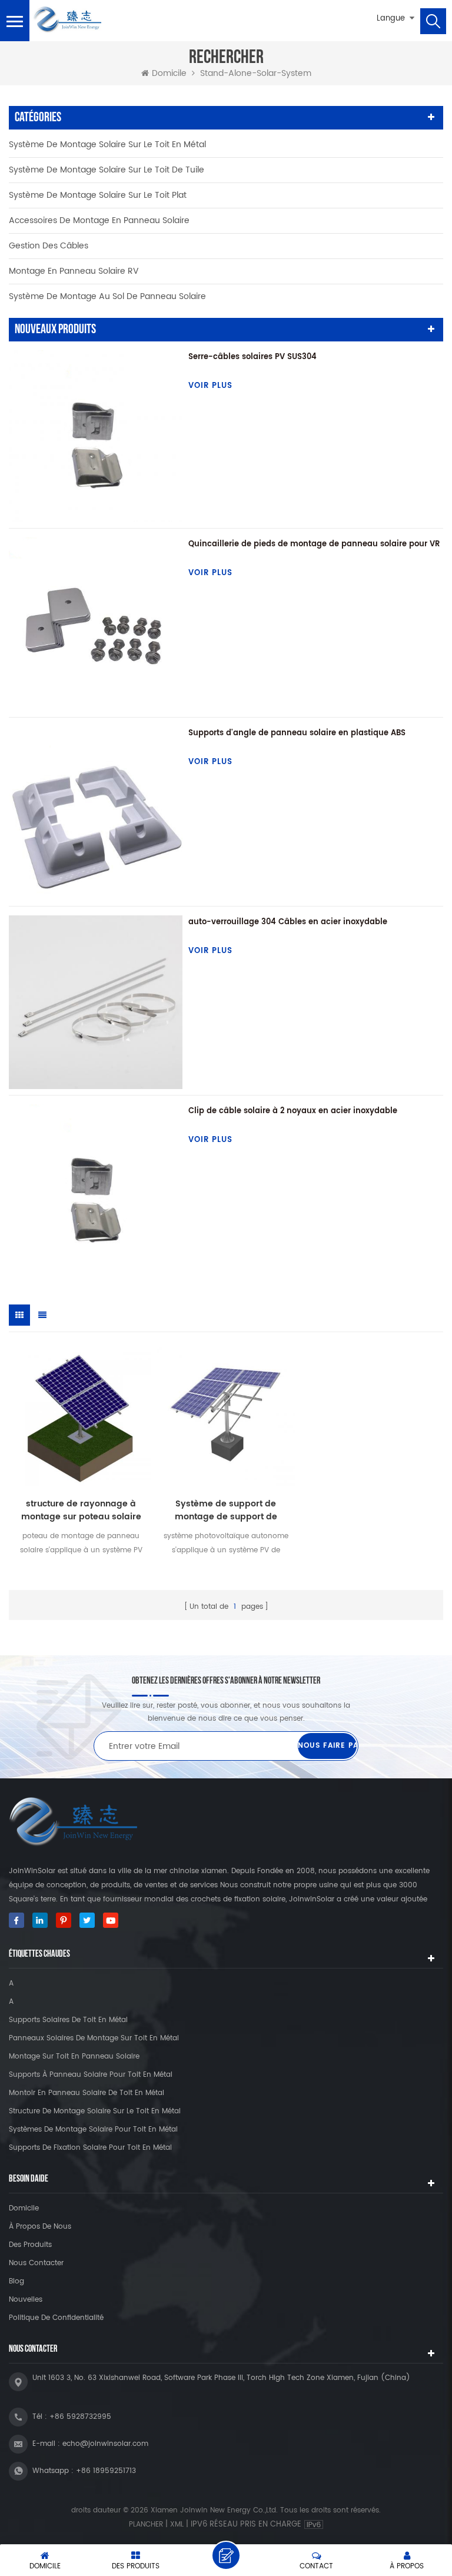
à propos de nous (40, 2227)
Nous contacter (36, 2263)
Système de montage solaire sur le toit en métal (107, 145)
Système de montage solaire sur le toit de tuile (107, 170)
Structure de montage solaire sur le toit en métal (95, 2111)
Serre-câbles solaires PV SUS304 (252, 357)
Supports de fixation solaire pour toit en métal (90, 2148)
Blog (16, 2281)
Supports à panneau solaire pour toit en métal (91, 2075)
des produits (30, 2245)
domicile (24, 2208)
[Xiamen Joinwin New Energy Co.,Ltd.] (67, 20)
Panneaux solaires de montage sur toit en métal (94, 2038)
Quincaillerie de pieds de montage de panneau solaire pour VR (314, 544)
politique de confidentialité (56, 2318)
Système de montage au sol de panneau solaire (107, 296)
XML (177, 2524)
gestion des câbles (49, 246)
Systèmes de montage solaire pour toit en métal (93, 2129)
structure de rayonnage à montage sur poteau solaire (81, 1511)
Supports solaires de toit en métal (68, 2020)
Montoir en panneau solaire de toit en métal (87, 2093)
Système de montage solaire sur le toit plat (98, 195)
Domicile (169, 74)
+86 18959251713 (106, 2471)
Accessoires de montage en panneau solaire (99, 220)
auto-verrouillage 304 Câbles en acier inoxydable (288, 922)
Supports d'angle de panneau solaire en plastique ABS (297, 733)
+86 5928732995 (80, 2417)
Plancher (146, 2524)
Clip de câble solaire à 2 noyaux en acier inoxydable (293, 1111)
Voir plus (210, 386)
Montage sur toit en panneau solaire (74, 2057)
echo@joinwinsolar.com (105, 2444)
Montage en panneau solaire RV (74, 271)
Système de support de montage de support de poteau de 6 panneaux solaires (226, 1511)
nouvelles (26, 2300)
